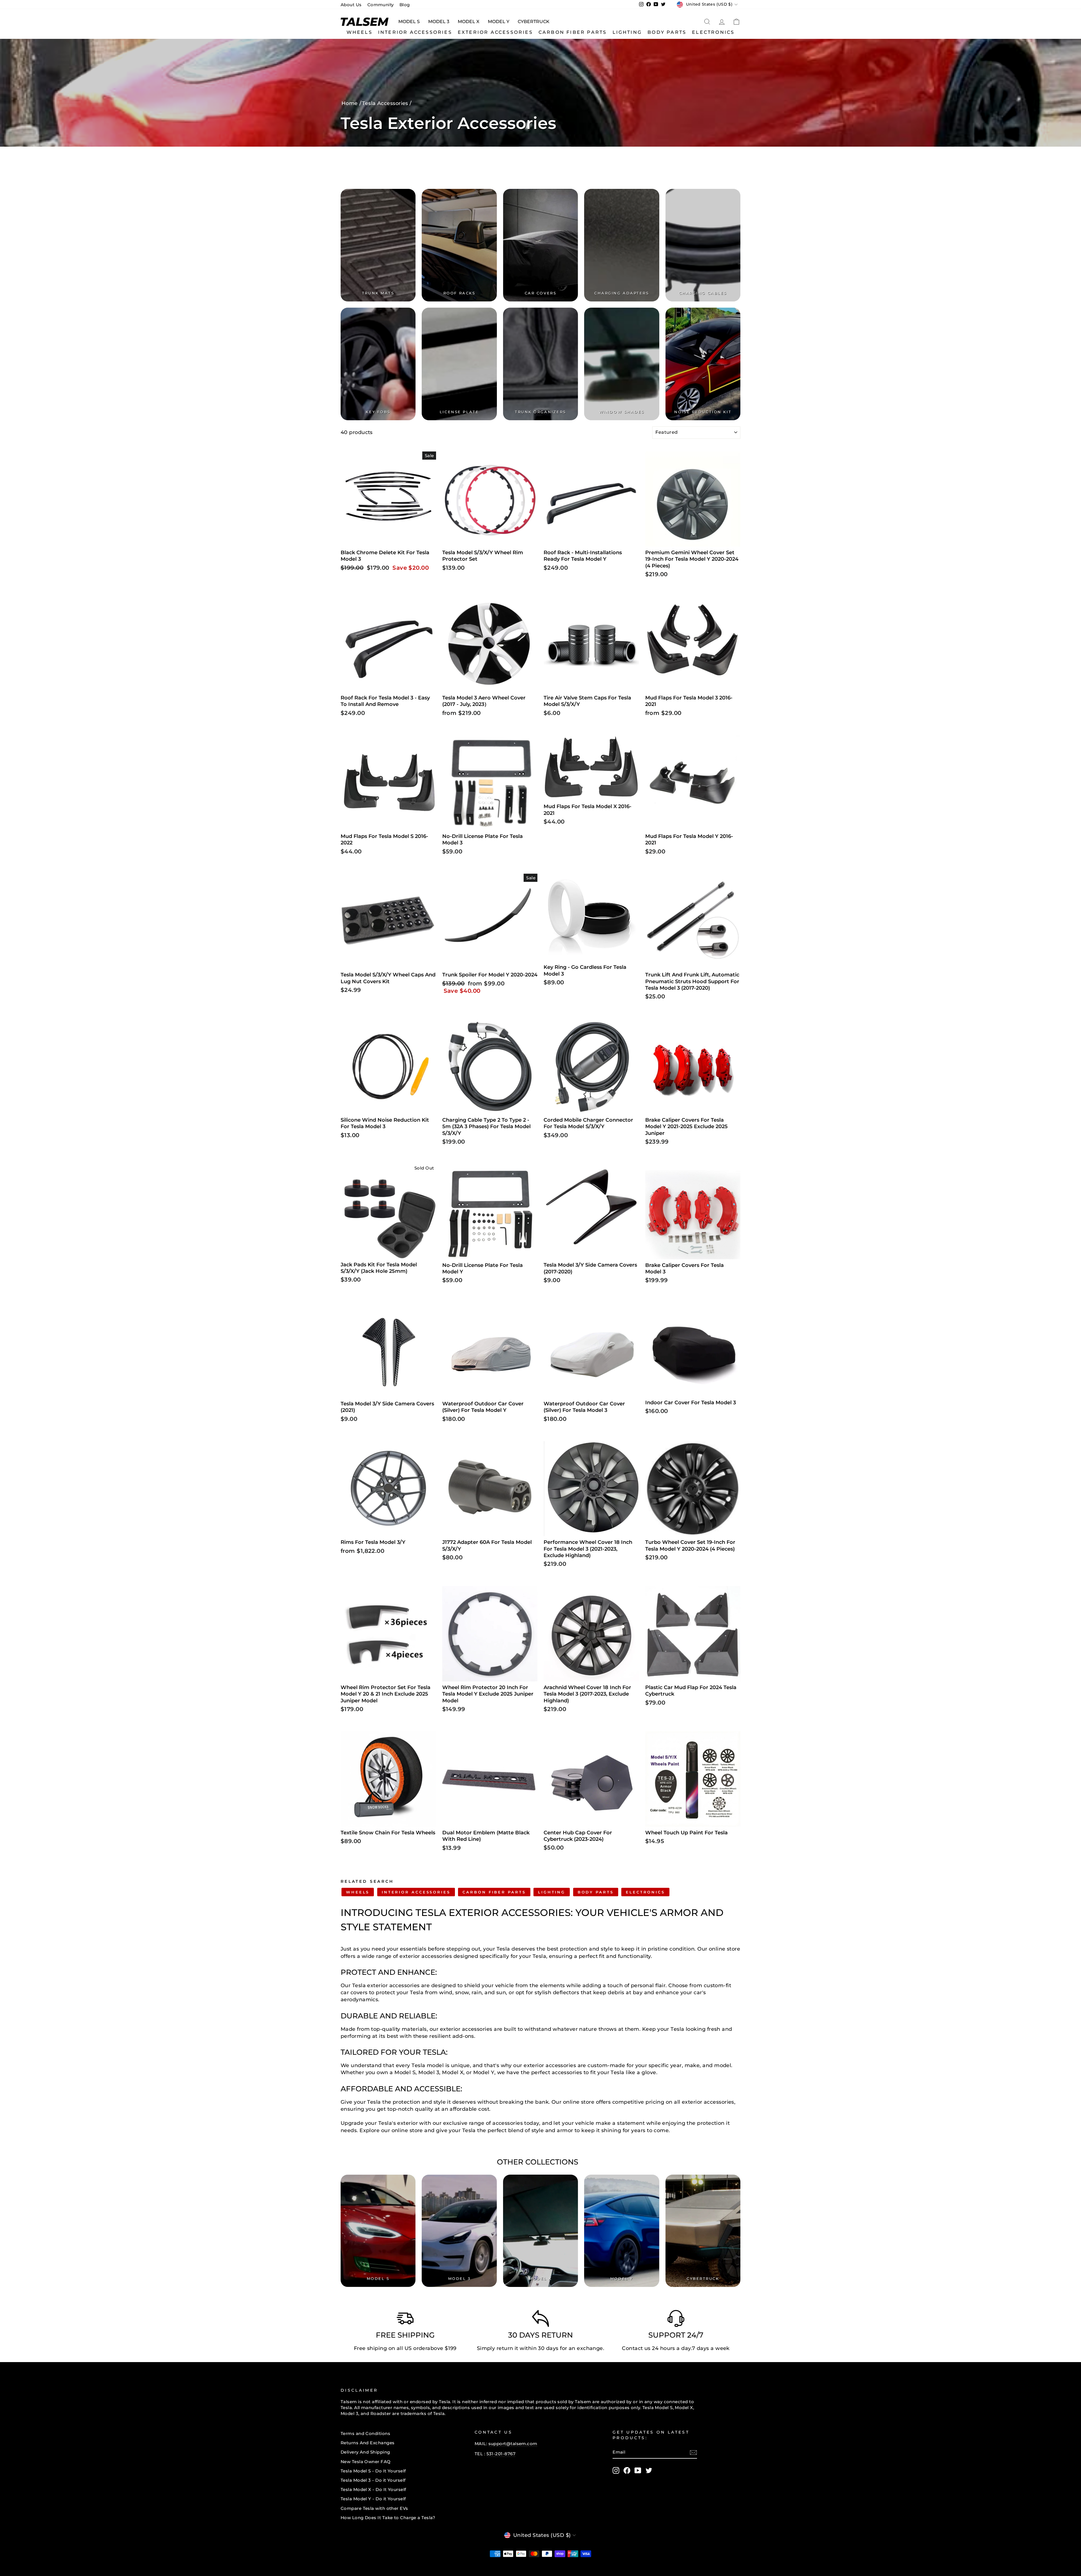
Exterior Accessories (495, 32)
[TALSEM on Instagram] (616, 2470)
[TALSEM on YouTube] (638, 2470)
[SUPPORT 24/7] (676, 2320)
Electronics (713, 32)
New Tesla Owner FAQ (366, 2462)
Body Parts (667, 32)
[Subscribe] (693, 2452)
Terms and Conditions (365, 2433)
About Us (351, 5)
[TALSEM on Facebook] (627, 2470)
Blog (405, 5)
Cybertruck (534, 22)
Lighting (627, 32)
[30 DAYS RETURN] (540, 2320)
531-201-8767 (501, 2454)
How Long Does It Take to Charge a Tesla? (388, 2518)
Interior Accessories (415, 32)
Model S (409, 22)
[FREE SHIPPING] (405, 2320)
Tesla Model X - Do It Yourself (373, 2489)
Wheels (359, 32)
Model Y (499, 22)
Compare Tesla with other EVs (374, 2508)
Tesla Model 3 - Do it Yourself (373, 2480)
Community (381, 5)
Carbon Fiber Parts (573, 32)
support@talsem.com (513, 2444)
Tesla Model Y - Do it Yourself (373, 2499)
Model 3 (439, 22)
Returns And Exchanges (368, 2443)
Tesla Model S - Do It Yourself (373, 2471)
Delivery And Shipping (365, 2452)
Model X (469, 22)
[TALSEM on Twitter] (649, 2470)
